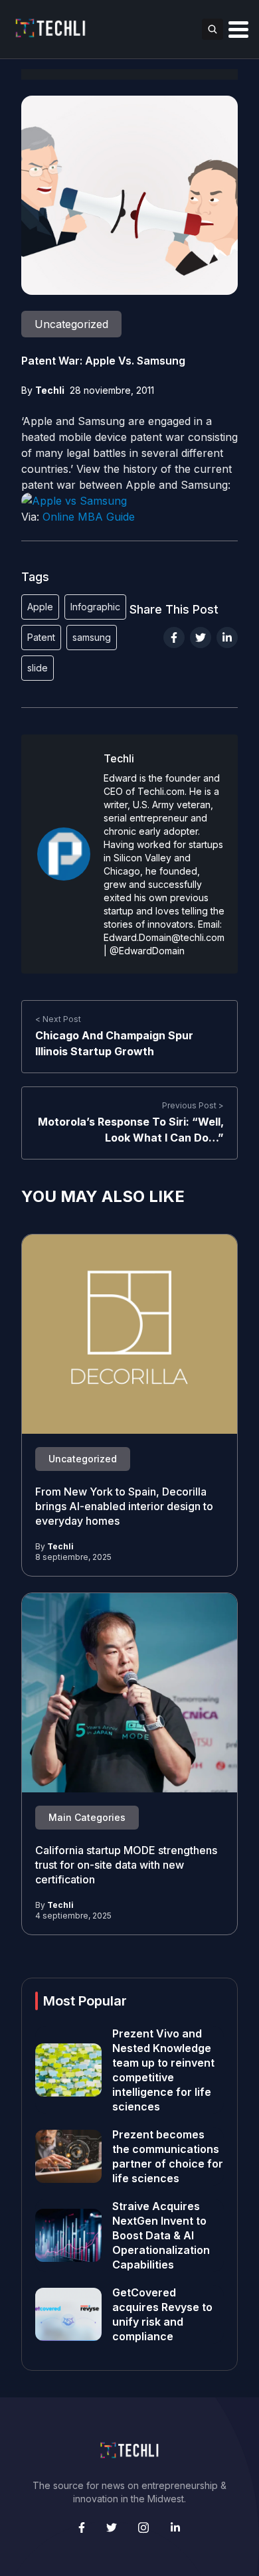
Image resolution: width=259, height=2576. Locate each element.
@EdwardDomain (147, 951)
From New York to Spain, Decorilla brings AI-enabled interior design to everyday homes (124, 1506)
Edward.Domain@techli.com (164, 937)
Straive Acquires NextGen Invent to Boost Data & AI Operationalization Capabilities (161, 2235)
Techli (50, 390)
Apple (40, 607)
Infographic (95, 607)
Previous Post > (193, 1105)
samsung (92, 637)
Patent (41, 637)
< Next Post (58, 1019)
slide (38, 668)
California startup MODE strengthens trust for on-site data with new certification (126, 1865)
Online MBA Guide (89, 517)
